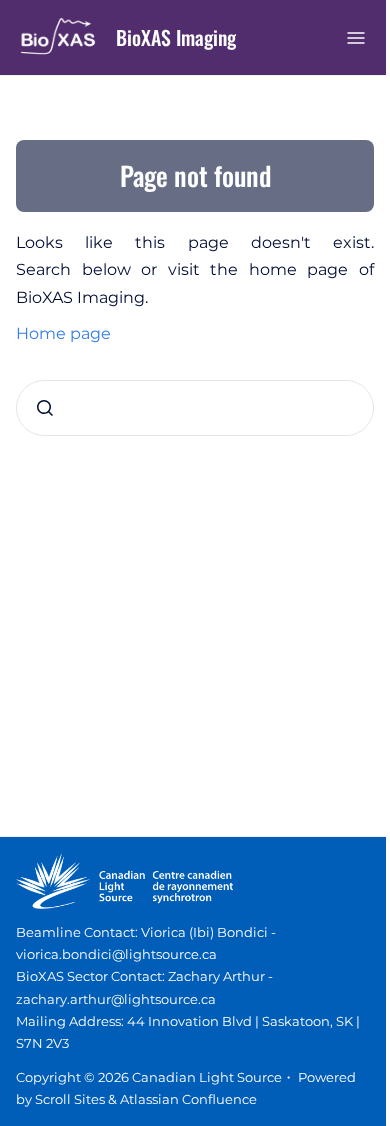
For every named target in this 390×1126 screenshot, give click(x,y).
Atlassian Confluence (188, 1099)
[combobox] (195, 408)
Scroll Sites (70, 1099)
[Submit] (45, 408)
